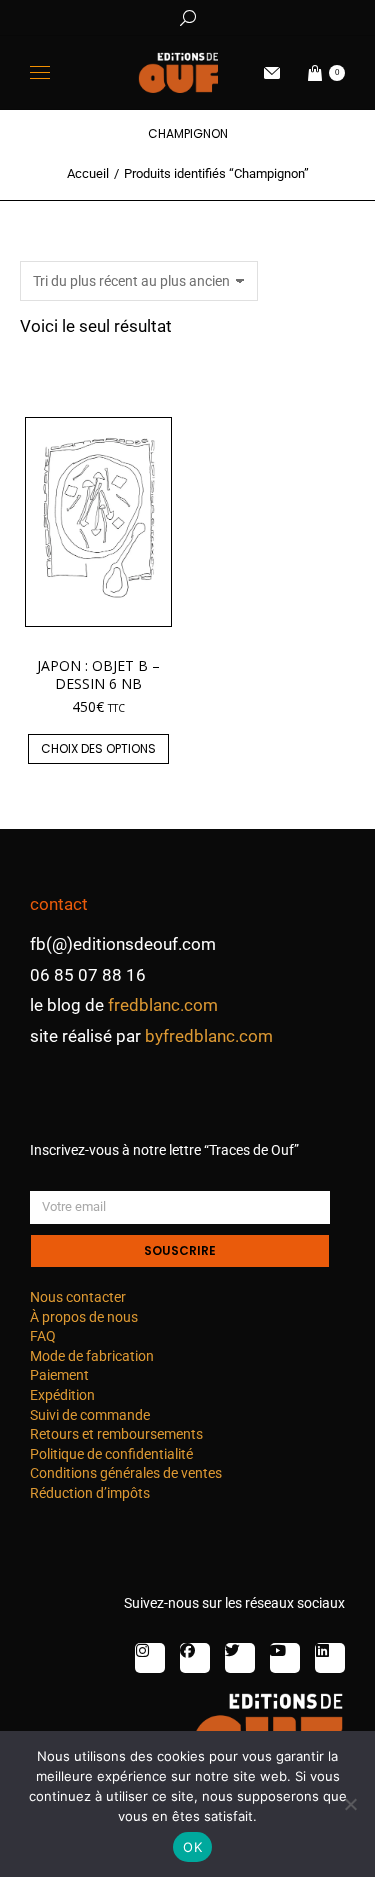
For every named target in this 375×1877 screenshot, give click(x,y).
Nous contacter (78, 1297)
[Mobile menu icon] (40, 72)
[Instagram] (150, 1658)
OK (192, 1847)
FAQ (43, 1336)
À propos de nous (84, 1317)
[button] (296, 16)
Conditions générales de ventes (126, 1473)
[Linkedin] (330, 1658)
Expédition (62, 1395)
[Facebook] (195, 1658)
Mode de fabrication (92, 1356)
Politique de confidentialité (111, 1454)
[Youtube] (285, 1658)
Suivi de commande (90, 1415)
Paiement (59, 1375)
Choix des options (98, 748)
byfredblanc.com (209, 1036)
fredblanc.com (163, 1005)
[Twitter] (240, 1658)
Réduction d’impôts (90, 1493)
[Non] (350, 1804)
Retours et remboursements (116, 1434)
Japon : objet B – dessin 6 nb (98, 674)
